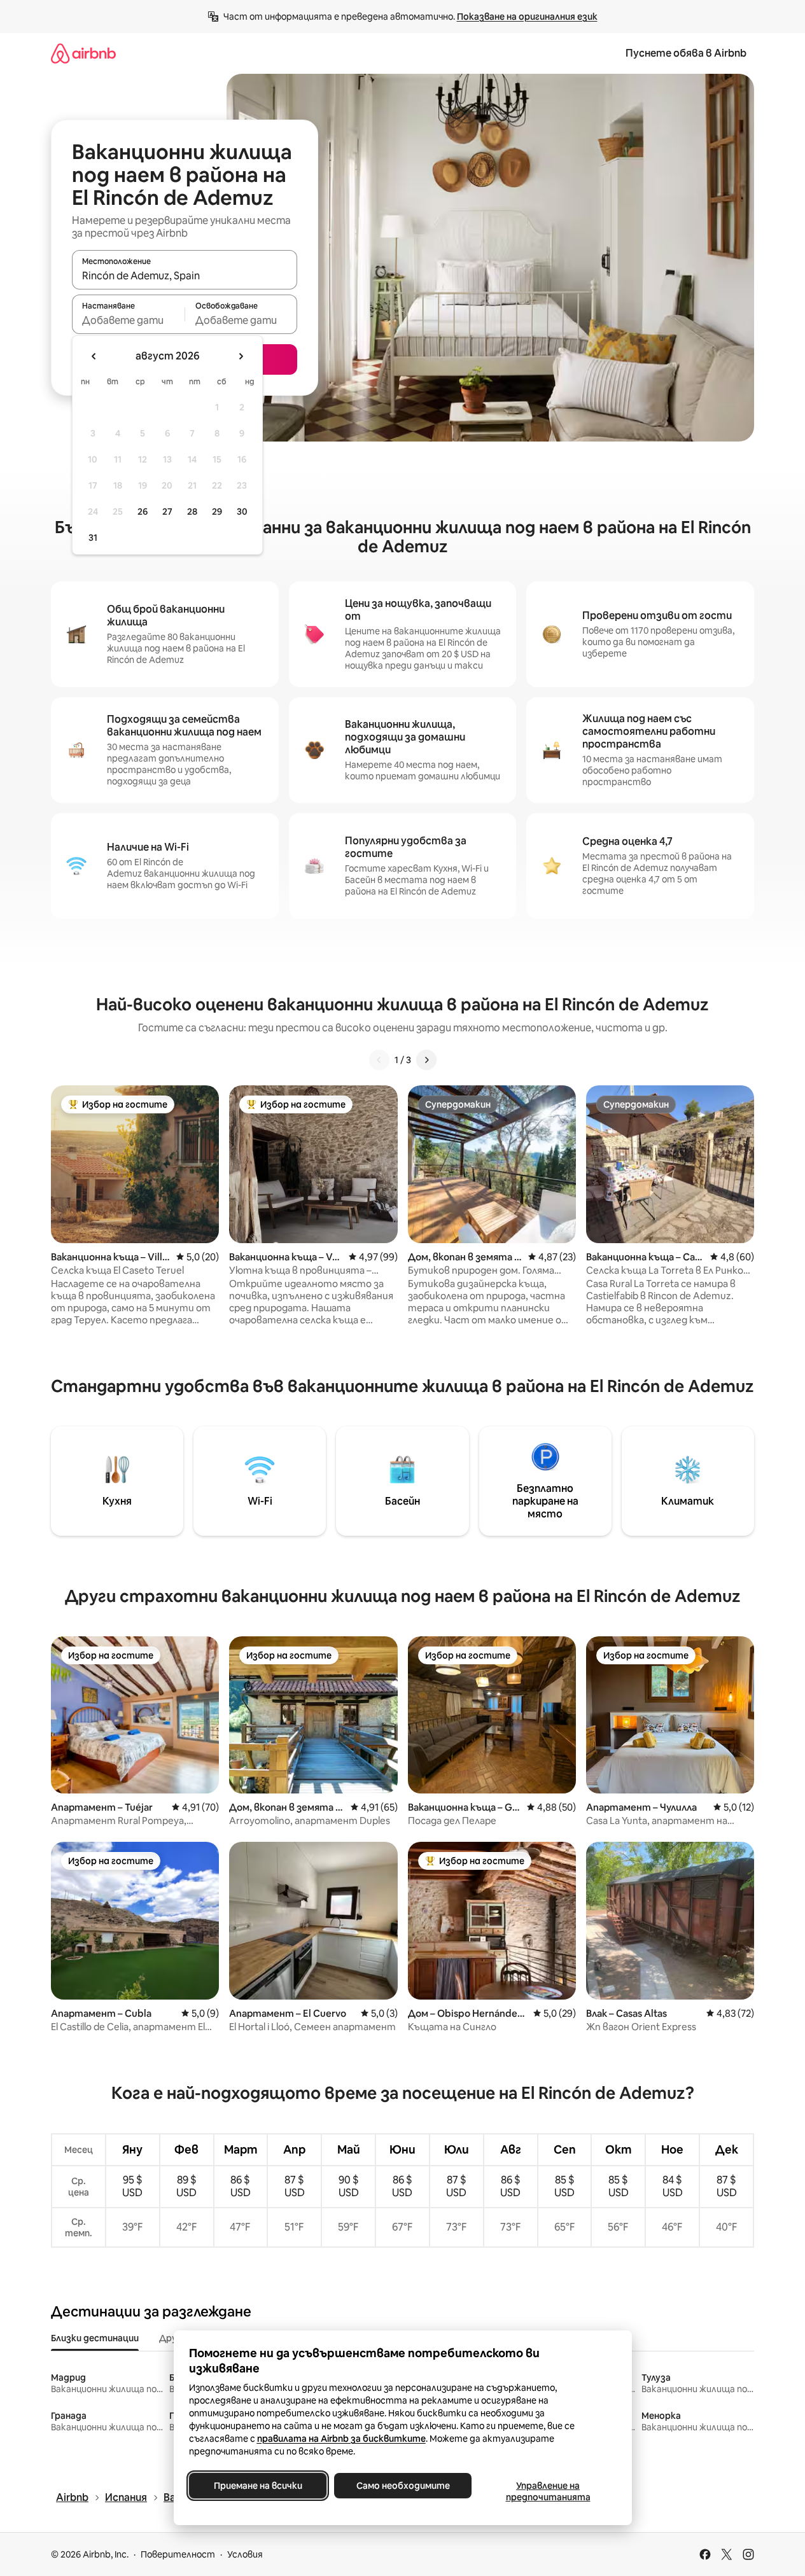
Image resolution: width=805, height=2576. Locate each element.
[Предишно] (379, 1060)
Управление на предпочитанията (548, 2491)
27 (167, 512)
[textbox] (128, 320)
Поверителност (178, 2554)
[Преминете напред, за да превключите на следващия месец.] (241, 356)
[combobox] (185, 275)
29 (217, 512)
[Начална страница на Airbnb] (83, 53)
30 (242, 512)
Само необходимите (402, 2486)
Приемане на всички (257, 2486)
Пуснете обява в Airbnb (686, 53)
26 (143, 512)
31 (93, 538)
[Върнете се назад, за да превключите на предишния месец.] (94, 356)
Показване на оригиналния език (527, 17)
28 (192, 512)
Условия (245, 2554)
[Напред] (426, 1060)
